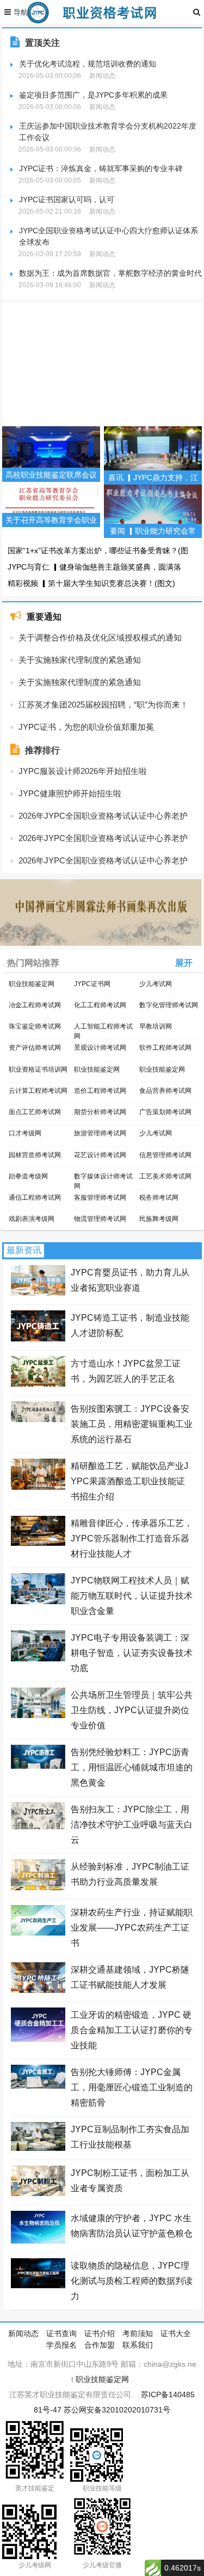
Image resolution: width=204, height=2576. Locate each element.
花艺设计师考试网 (100, 1155)
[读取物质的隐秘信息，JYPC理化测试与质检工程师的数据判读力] (38, 2285)
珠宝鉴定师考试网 (35, 1026)
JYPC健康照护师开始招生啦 (70, 793)
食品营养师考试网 (165, 1091)
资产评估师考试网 (35, 1048)
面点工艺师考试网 (35, 1112)
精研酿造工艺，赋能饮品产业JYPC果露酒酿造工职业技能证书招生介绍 (129, 1481)
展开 (184, 963)
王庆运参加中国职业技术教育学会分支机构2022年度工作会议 (108, 132)
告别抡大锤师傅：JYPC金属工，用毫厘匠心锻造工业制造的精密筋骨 (132, 2087)
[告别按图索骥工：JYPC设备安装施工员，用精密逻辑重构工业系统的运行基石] (38, 1419)
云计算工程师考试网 (38, 1091)
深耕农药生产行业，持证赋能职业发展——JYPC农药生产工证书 (132, 1928)
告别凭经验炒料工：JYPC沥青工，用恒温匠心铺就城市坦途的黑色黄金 (132, 1767)
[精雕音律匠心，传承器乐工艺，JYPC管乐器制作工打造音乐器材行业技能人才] (38, 1543)
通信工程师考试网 (35, 1198)
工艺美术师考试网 (165, 1176)
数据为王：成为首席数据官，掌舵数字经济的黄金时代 (110, 273)
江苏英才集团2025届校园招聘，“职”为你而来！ (103, 705)
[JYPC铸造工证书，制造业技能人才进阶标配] (38, 1339)
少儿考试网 (156, 984)
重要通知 (44, 617)
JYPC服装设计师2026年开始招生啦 (83, 771)
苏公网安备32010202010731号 (117, 2410)
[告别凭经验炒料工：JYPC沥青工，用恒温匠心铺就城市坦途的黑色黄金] (38, 1766)
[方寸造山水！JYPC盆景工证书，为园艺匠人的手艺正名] (38, 1384)
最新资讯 (24, 1250)
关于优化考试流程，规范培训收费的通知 (88, 64)
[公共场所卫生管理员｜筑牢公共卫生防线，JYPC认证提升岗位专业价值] (38, 1715)
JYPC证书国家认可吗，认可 (67, 199)
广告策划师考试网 (165, 1112)
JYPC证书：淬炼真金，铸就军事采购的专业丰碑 (101, 168)
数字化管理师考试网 (169, 1005)
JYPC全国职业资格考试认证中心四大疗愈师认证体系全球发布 (109, 236)
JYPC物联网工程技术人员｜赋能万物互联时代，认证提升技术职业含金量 (132, 1596)
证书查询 (61, 2333)
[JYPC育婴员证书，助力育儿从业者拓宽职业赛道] (38, 1293)
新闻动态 (23, 2333)
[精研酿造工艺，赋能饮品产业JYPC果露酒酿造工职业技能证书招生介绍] (38, 1487)
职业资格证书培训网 (38, 1069)
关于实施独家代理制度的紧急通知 (80, 660)
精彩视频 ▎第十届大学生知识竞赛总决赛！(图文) (91, 583)
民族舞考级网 (159, 1219)
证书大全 (176, 2333)
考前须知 (138, 2333)
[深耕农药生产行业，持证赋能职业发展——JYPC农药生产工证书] (38, 1933)
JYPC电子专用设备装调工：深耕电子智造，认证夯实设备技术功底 (132, 1653)
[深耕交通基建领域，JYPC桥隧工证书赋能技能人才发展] (38, 1990)
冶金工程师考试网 (35, 1005)
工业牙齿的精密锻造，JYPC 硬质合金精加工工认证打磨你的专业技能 (132, 2030)
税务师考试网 (159, 1198)
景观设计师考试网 (100, 1048)
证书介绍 (100, 2333)
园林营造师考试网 (35, 1155)
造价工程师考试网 (100, 1091)
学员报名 (61, 2345)
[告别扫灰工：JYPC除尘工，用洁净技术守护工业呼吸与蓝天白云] (38, 1827)
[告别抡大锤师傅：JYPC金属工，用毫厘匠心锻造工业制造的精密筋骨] (38, 2086)
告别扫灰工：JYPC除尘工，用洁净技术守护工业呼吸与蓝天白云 (132, 1825)
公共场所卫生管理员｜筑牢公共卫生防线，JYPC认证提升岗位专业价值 (132, 1710)
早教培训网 (156, 1026)
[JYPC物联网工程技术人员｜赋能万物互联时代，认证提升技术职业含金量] (38, 1601)
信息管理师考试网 (165, 1155)
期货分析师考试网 (100, 1112)
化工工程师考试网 (100, 1005)
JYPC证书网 (92, 984)
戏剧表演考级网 (32, 1219)
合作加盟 (100, 2345)
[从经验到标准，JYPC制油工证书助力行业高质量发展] (38, 1888)
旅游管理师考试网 (100, 1133)
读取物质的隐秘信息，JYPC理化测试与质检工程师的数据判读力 (132, 2281)
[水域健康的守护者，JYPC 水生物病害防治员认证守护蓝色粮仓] (38, 2241)
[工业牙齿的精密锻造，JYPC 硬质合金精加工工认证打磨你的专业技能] (38, 2039)
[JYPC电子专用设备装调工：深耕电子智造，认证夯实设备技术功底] (38, 1659)
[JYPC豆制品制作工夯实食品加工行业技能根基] (38, 2148)
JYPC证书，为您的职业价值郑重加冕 (86, 727)
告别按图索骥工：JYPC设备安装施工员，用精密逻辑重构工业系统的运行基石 (132, 1424)
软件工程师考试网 (165, 1048)
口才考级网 (25, 1133)
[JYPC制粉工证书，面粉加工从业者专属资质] (38, 2193)
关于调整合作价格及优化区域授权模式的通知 (100, 637)
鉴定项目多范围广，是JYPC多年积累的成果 (93, 95)
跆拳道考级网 (28, 1176)
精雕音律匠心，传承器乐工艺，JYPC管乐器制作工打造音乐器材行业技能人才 (132, 1538)
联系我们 (138, 2345)
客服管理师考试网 (100, 1198)
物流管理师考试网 (100, 1219)
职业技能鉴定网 (32, 984)
